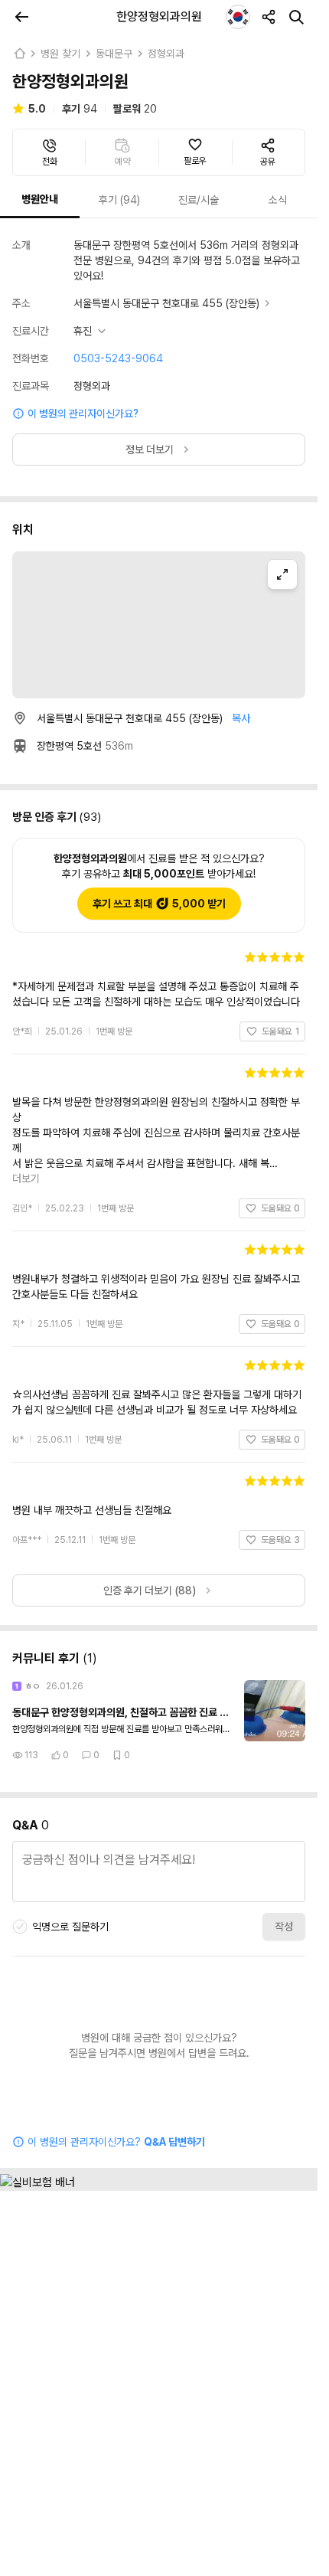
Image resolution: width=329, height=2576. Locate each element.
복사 (241, 718)
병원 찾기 (60, 54)
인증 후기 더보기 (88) (150, 1545)
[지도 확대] (282, 574)
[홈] (19, 54)
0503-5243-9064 (118, 358)
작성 (284, 1881)
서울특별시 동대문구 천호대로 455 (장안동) (166, 303)
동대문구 (114, 54)
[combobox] (238, 17)
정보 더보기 (150, 449)
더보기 (292, 1133)
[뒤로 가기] (21, 17)
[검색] (296, 17)
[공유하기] (269, 17)
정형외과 (166, 54)
